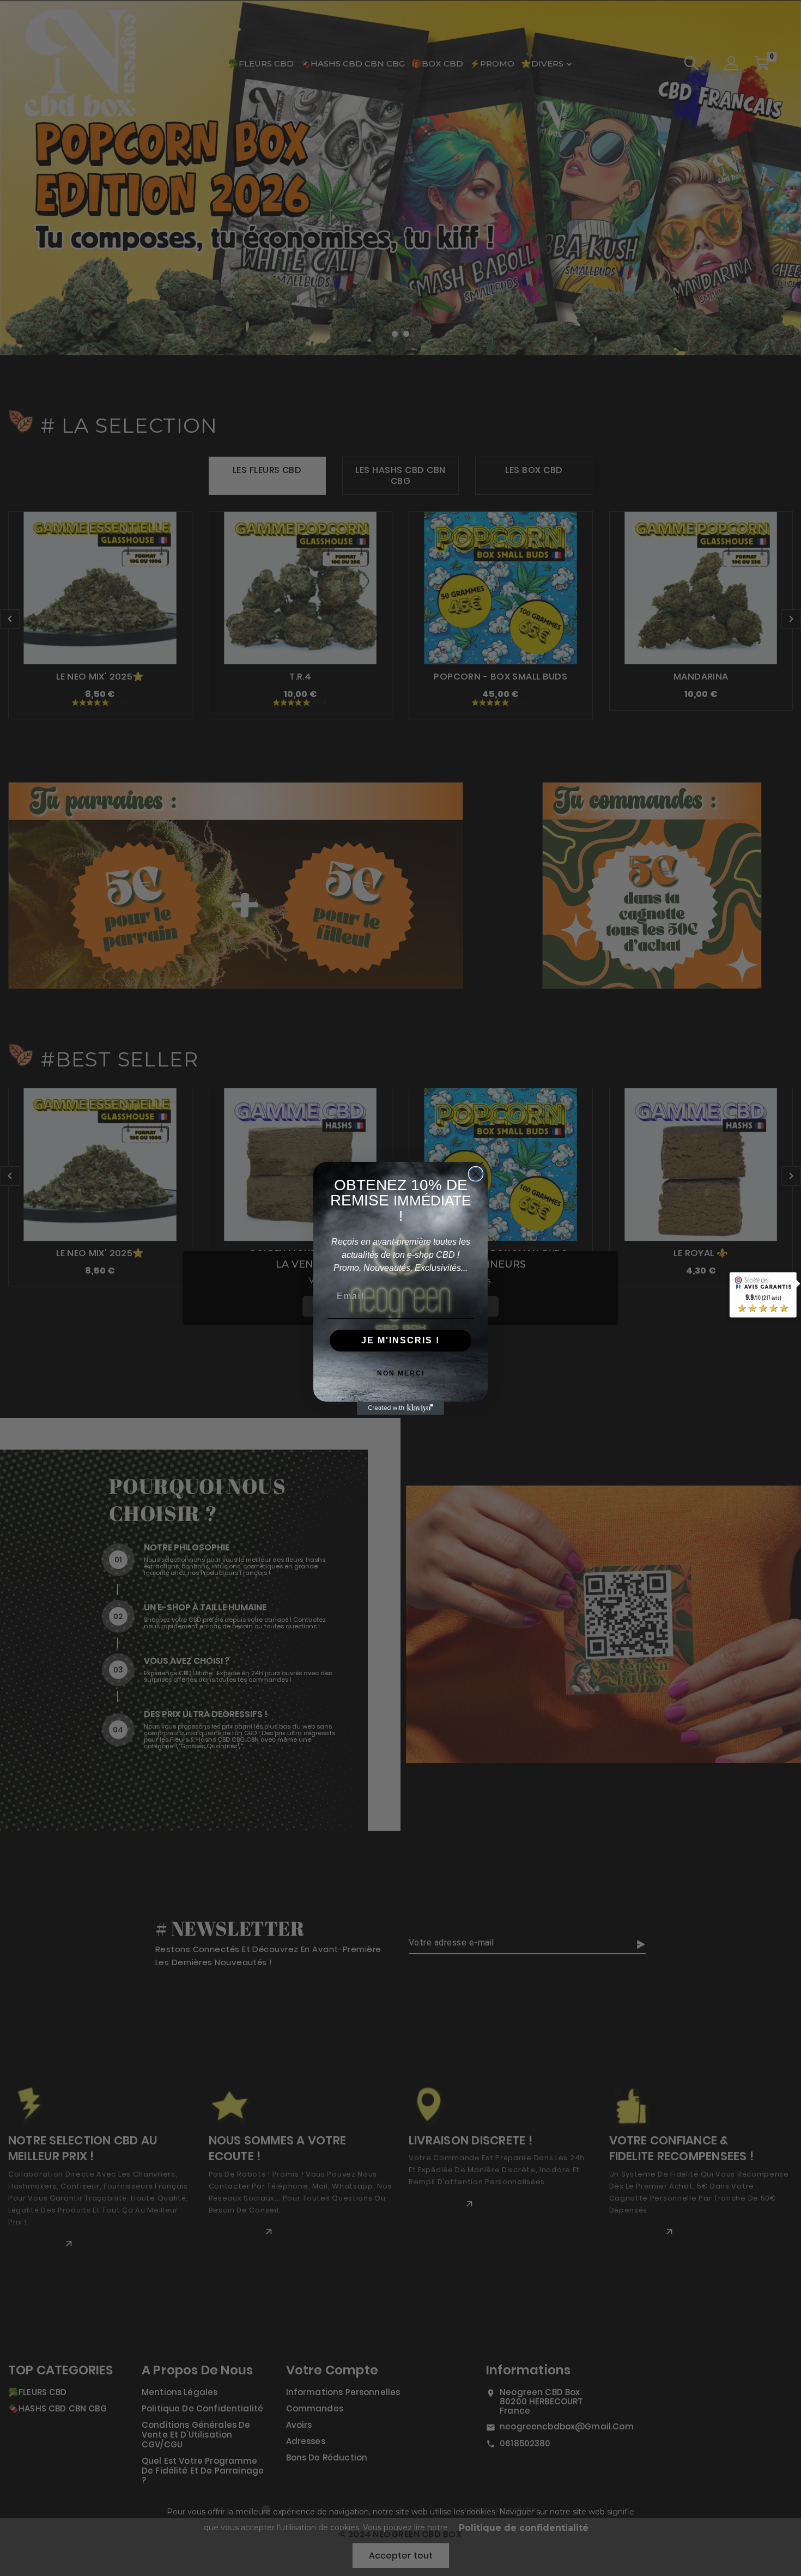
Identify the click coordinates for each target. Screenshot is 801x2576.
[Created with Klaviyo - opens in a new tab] (400, 1408)
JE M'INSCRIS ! (400, 1340)
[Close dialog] (476, 1174)
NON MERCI (401, 1373)
